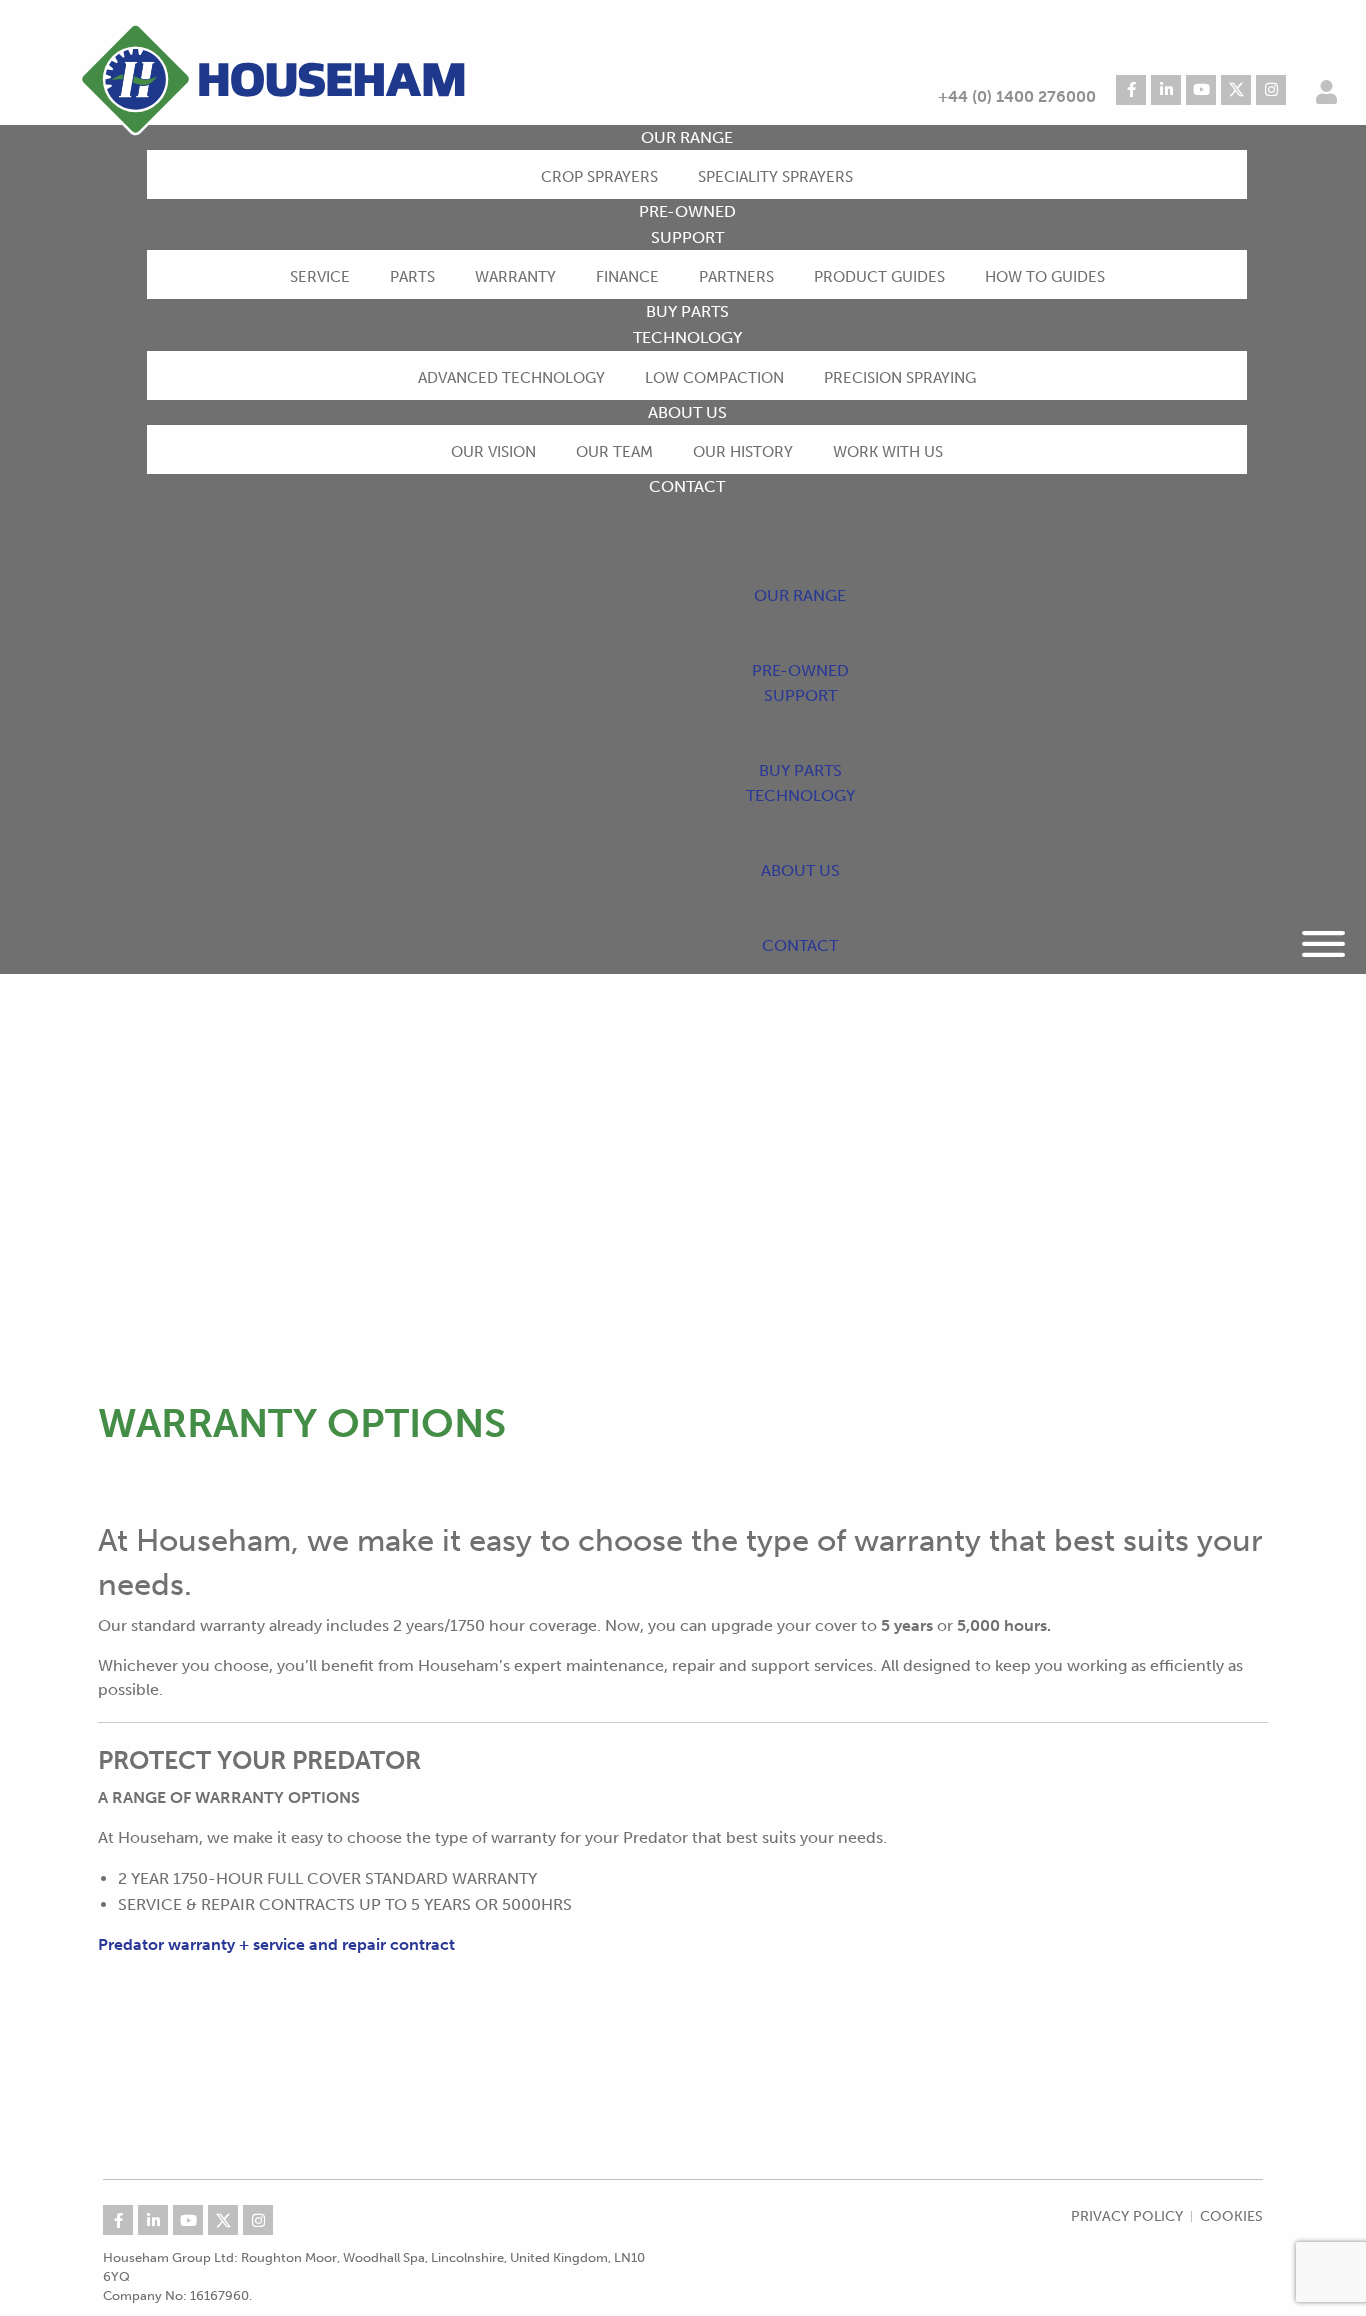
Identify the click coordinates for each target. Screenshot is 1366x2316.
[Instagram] (1271, 90)
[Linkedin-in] (1166, 90)
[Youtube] (1201, 90)
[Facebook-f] (1131, 90)
